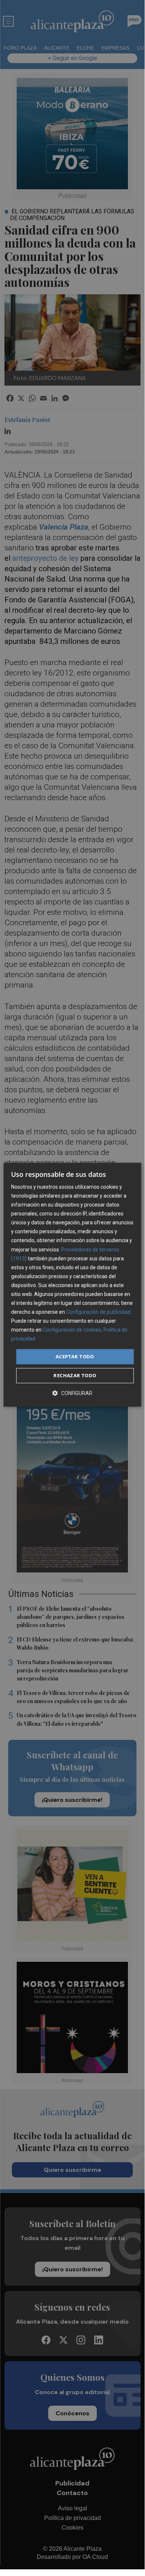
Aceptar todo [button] (75, 1356)
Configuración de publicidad (98, 1312)
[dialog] (72, 1285)
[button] (72, 1393)
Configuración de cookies (72, 1330)
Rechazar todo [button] (75, 1375)
